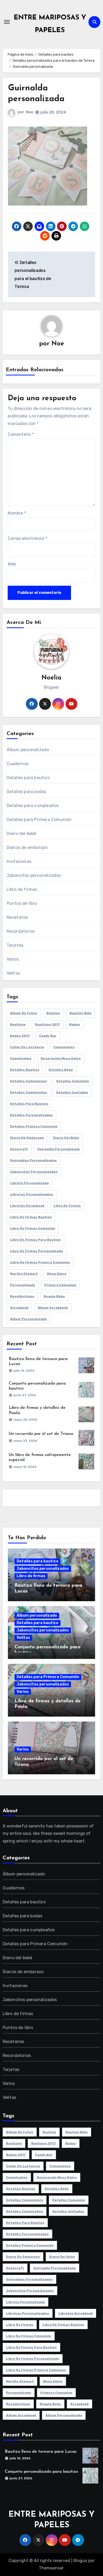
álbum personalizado (28, 1319)
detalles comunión (73, 1081)
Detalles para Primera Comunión (39, 820)
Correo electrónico (27, 538)
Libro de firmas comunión (33, 1228)
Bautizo (53, 1013)
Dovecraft (19, 1149)
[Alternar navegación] (7, 22)
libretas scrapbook (27, 1206)
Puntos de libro (22, 903)
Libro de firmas (22, 889)
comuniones (64, 1047)
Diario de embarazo (27, 1138)
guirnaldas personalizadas (33, 1160)
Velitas (13, 973)
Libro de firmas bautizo (31, 1217)
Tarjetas (15, 945)
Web (12, 564)
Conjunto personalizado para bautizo (41, 2472)
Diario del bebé (22, 834)
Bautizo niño (81, 1013)
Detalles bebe (61, 1070)
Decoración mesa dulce (61, 1058)
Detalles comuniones (29, 1081)
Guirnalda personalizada (58, 1149)
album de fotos (24, 1013)
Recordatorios (21, 931)
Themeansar (51, 2568)
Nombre (17, 513)
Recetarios (17, 917)
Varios (13, 959)
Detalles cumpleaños (29, 1092)
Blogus (80, 2561)
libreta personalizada (29, 1183)
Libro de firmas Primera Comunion (40, 1262)
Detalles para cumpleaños (33, 806)
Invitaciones (19, 861)
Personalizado (23, 1285)
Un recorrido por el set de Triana (41, 1434)
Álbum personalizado (28, 750)
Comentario (21, 434)
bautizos (18, 1024)
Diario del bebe (66, 1138)
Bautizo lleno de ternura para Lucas (41, 2452)
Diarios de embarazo (27, 847)
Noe (29, 112)
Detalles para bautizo (28, 778)
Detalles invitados (72, 1092)
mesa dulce (57, 1274)
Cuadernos (18, 764)
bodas (75, 1024)
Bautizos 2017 (48, 1024)
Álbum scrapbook (53, 1308)
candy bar (48, 1036)
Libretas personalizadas (32, 1194)
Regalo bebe (54, 1296)
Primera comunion (60, 1285)
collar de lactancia (27, 1047)
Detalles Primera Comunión (34, 1126)
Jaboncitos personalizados (34, 875)
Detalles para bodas (27, 792)
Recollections (22, 1296)
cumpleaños (21, 1058)
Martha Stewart (24, 1274)
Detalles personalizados (31, 1115)
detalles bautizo (25, 1070)
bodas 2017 (20, 1036)
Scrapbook (19, 1308)
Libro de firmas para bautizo (35, 1240)
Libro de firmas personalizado (37, 1251)
